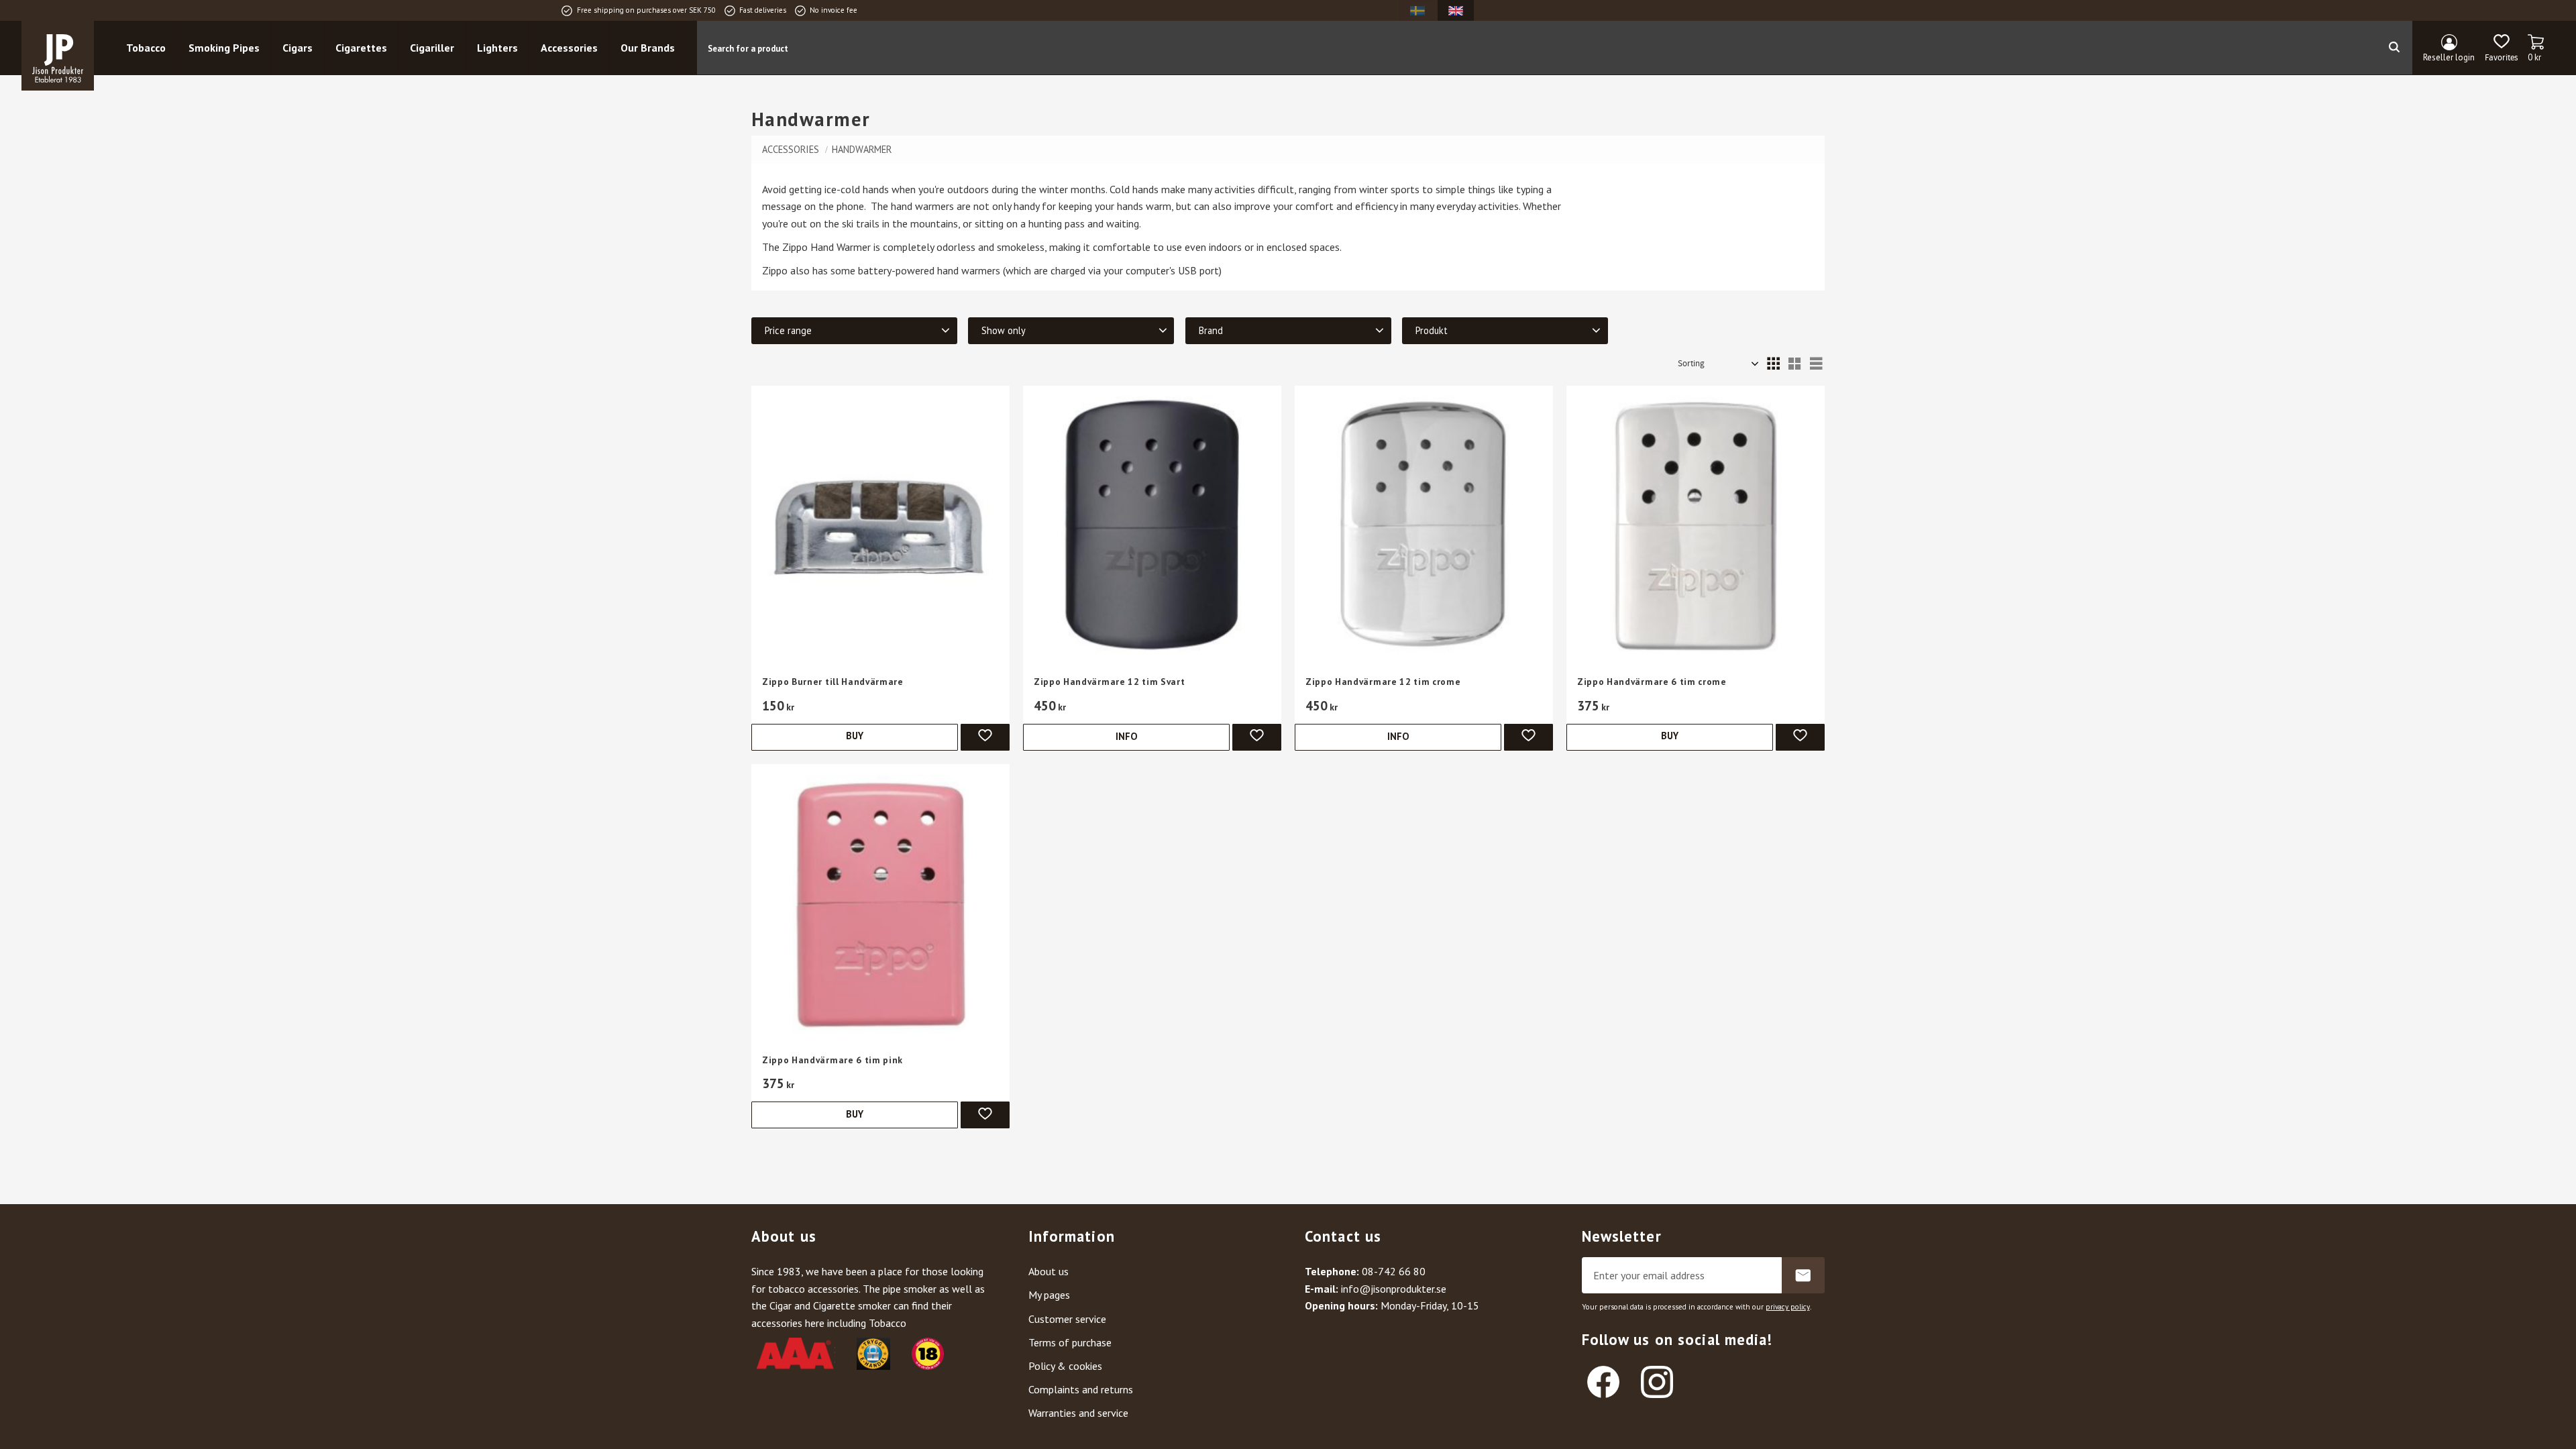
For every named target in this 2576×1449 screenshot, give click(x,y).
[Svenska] (1417, 10)
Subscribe (1803, 1275)
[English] (1456, 10)
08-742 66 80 (1394, 1271)
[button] (2501, 48)
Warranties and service (1078, 1413)
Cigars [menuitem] (298, 48)
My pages (1049, 1295)
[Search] (2394, 48)
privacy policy (1788, 1307)
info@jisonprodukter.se (1394, 1289)
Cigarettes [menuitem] (361, 48)
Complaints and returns (1081, 1389)
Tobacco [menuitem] (146, 48)
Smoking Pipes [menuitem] (224, 48)
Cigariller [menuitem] (432, 48)
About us (1049, 1271)
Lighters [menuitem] (497, 48)
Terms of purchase (1070, 1342)
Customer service (1067, 1319)
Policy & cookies (1065, 1366)
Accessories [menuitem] (569, 48)
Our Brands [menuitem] (648, 48)
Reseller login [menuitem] (2449, 57)
